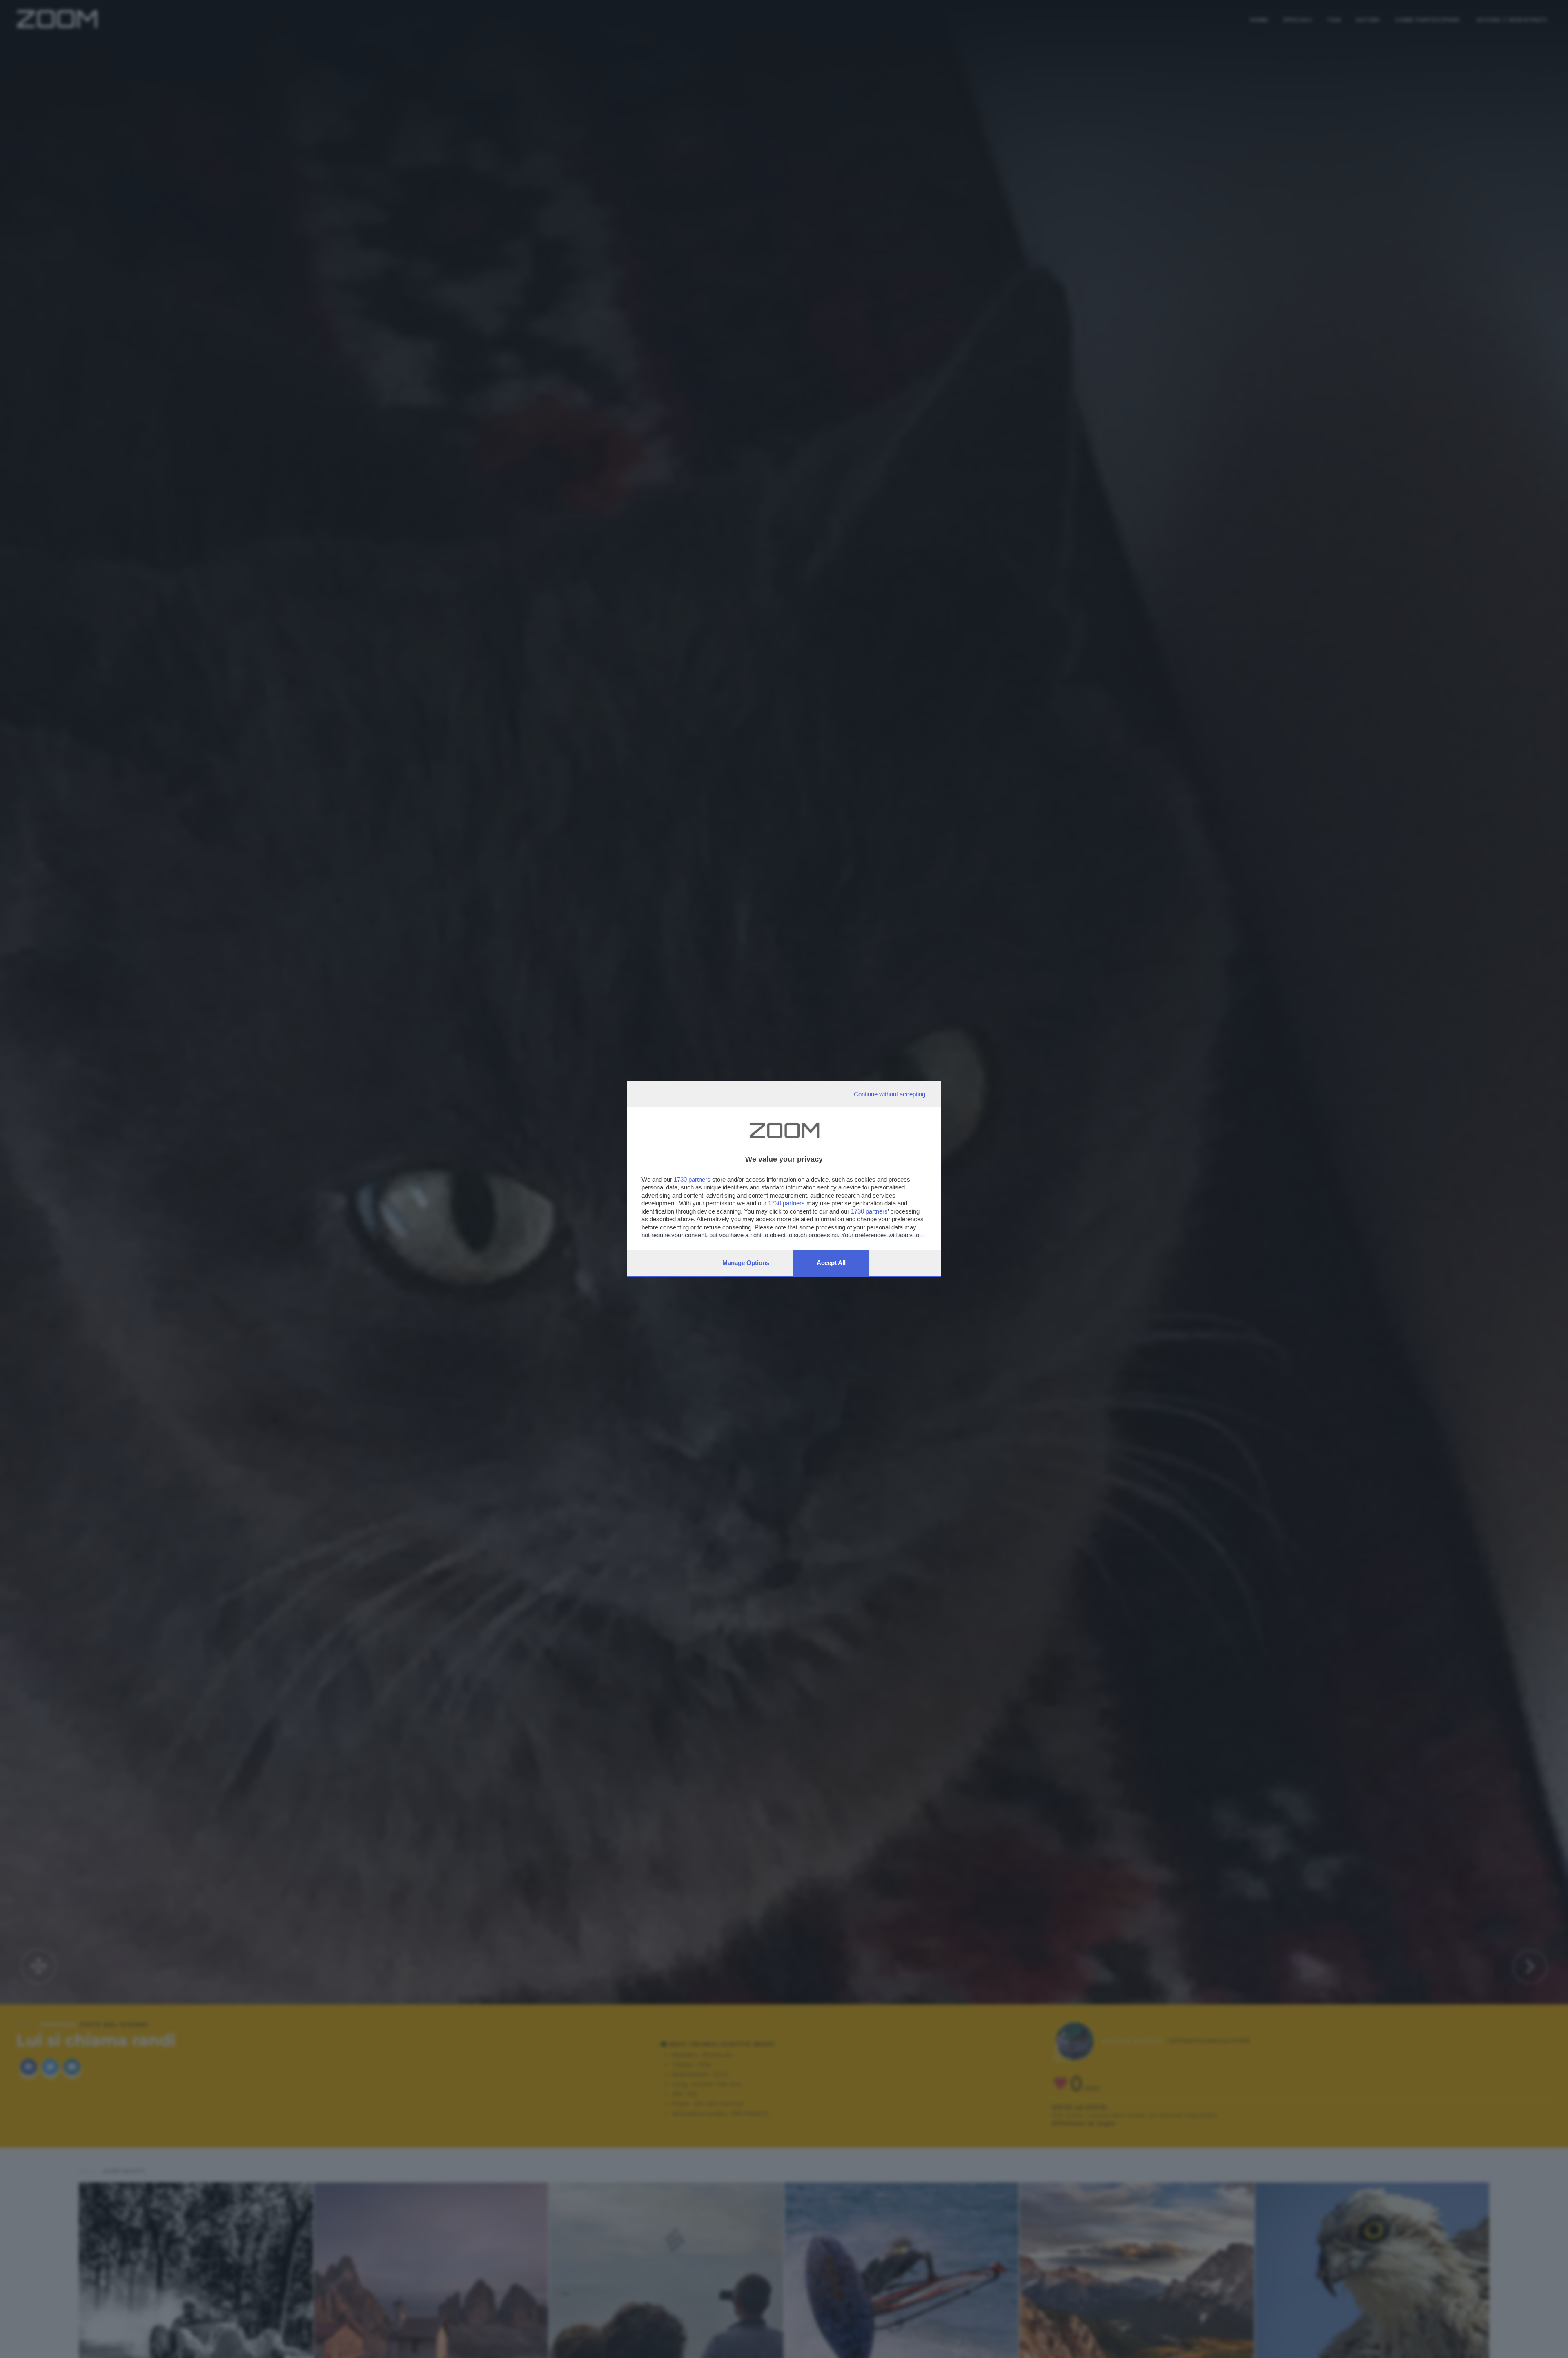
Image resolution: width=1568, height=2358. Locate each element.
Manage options (746, 1263)
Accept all (831, 1263)
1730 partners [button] (692, 1179)
